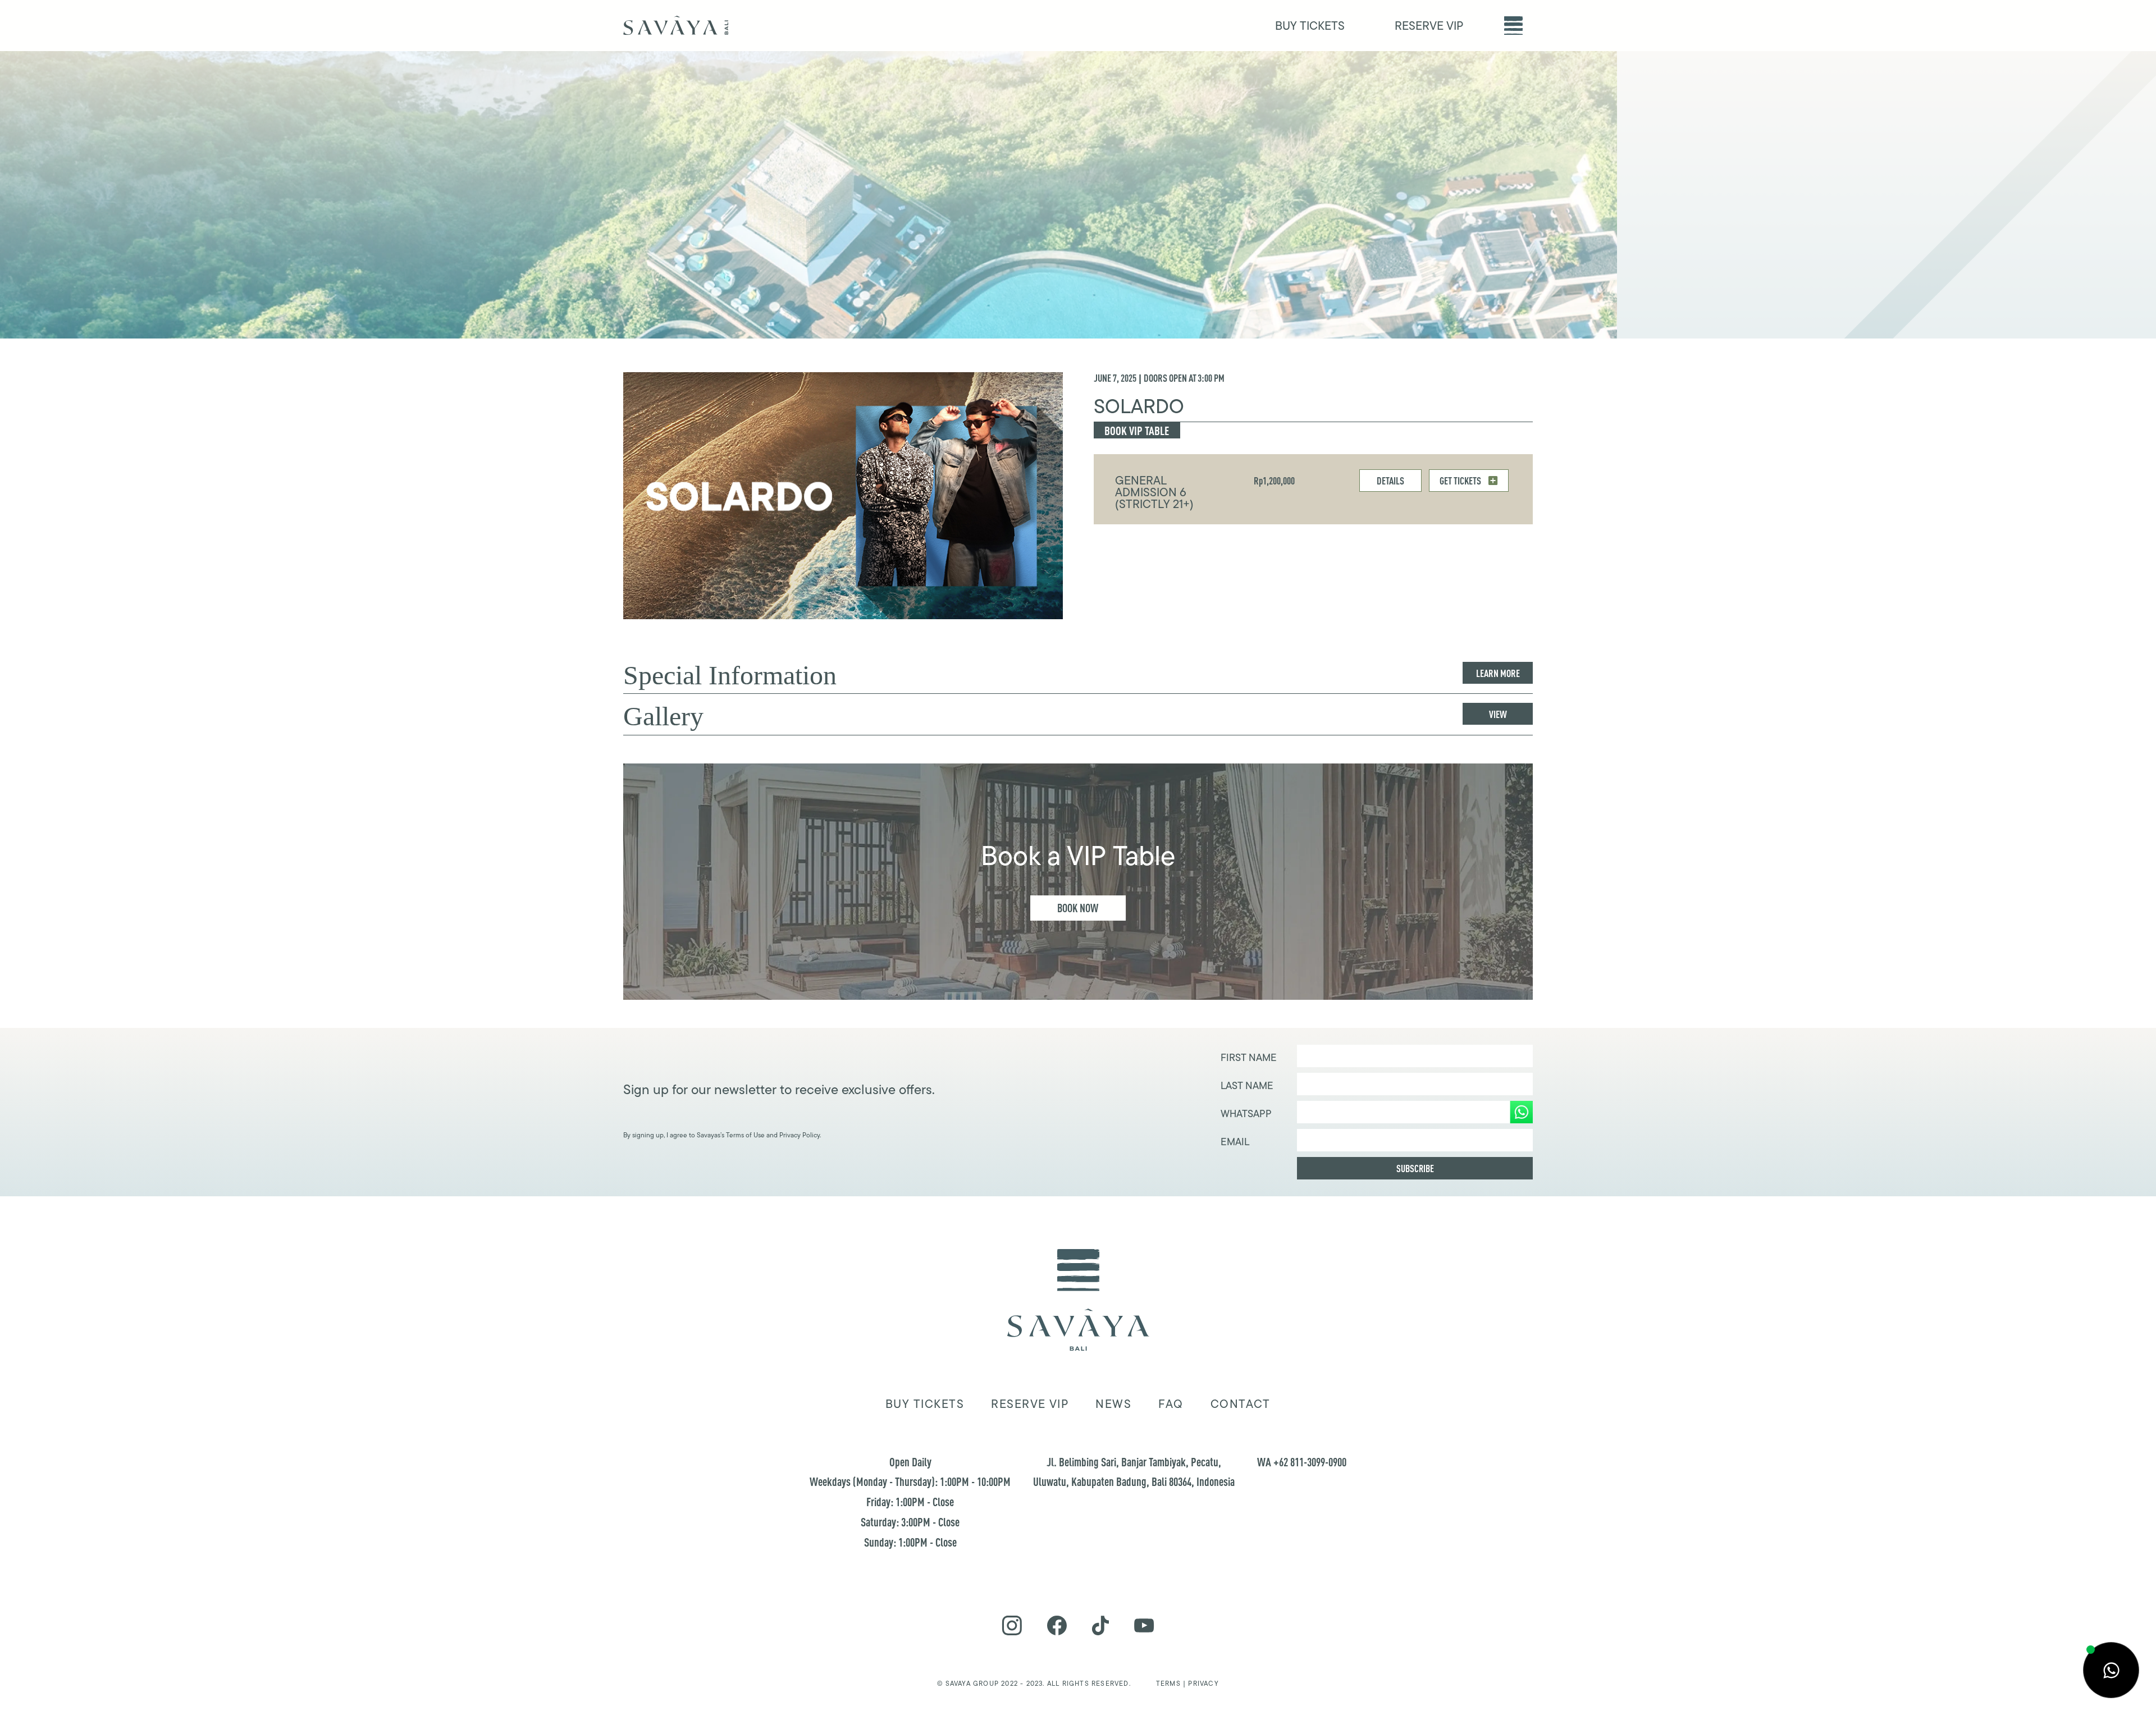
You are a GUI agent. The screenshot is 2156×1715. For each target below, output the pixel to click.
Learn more (1498, 673)
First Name (1249, 1058)
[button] (1513, 26)
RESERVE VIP (1429, 26)
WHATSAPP (1246, 1114)
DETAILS (1390, 481)
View (1498, 714)
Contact (1241, 1404)
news (1113, 1404)
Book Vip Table (1137, 431)
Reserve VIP (1030, 1404)
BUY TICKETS (1310, 26)
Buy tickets (925, 1404)
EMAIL (1235, 1142)
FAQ (1171, 1404)
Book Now (1078, 908)
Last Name (1247, 1086)
